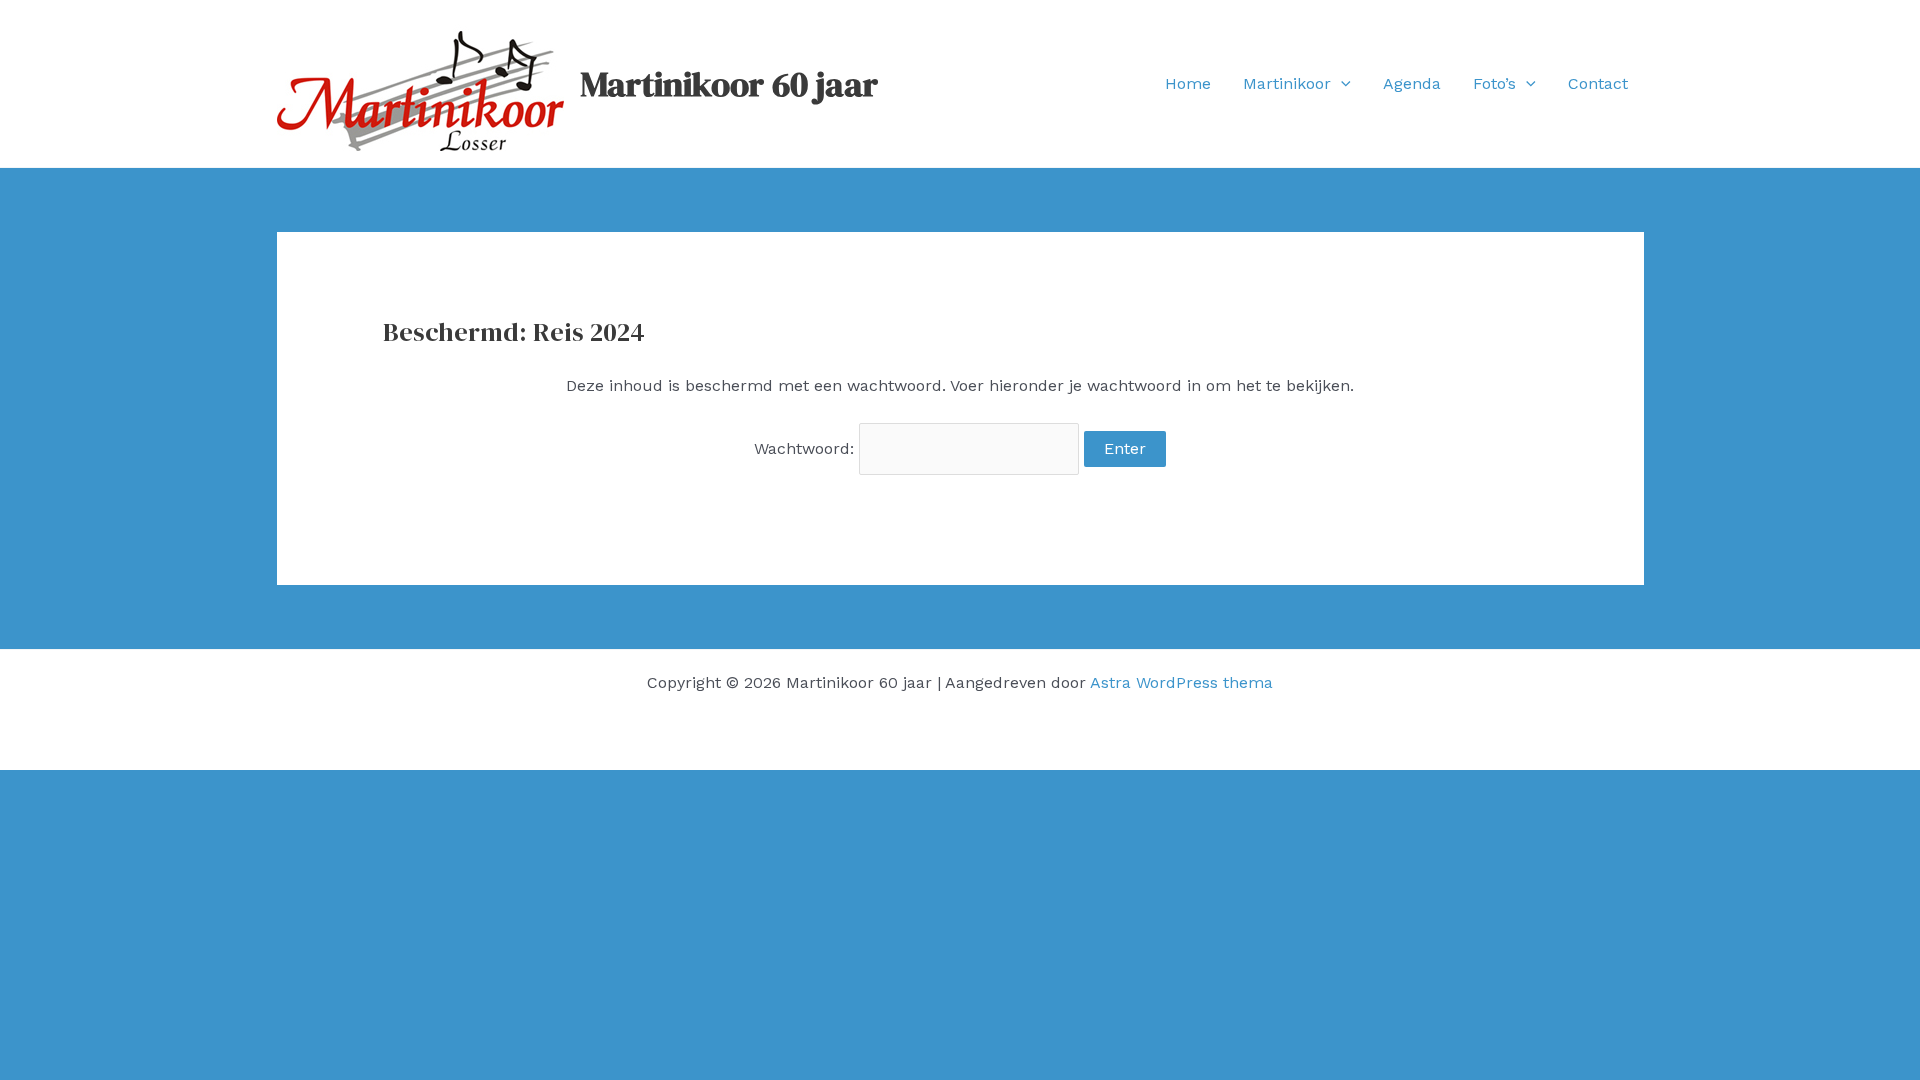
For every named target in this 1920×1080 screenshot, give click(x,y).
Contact (1598, 83)
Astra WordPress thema (1181, 682)
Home (1188, 83)
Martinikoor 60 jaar (729, 84)
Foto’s (1494, 83)
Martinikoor (1287, 83)
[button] (1341, 84)
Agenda (1412, 83)
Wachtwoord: (806, 448)
